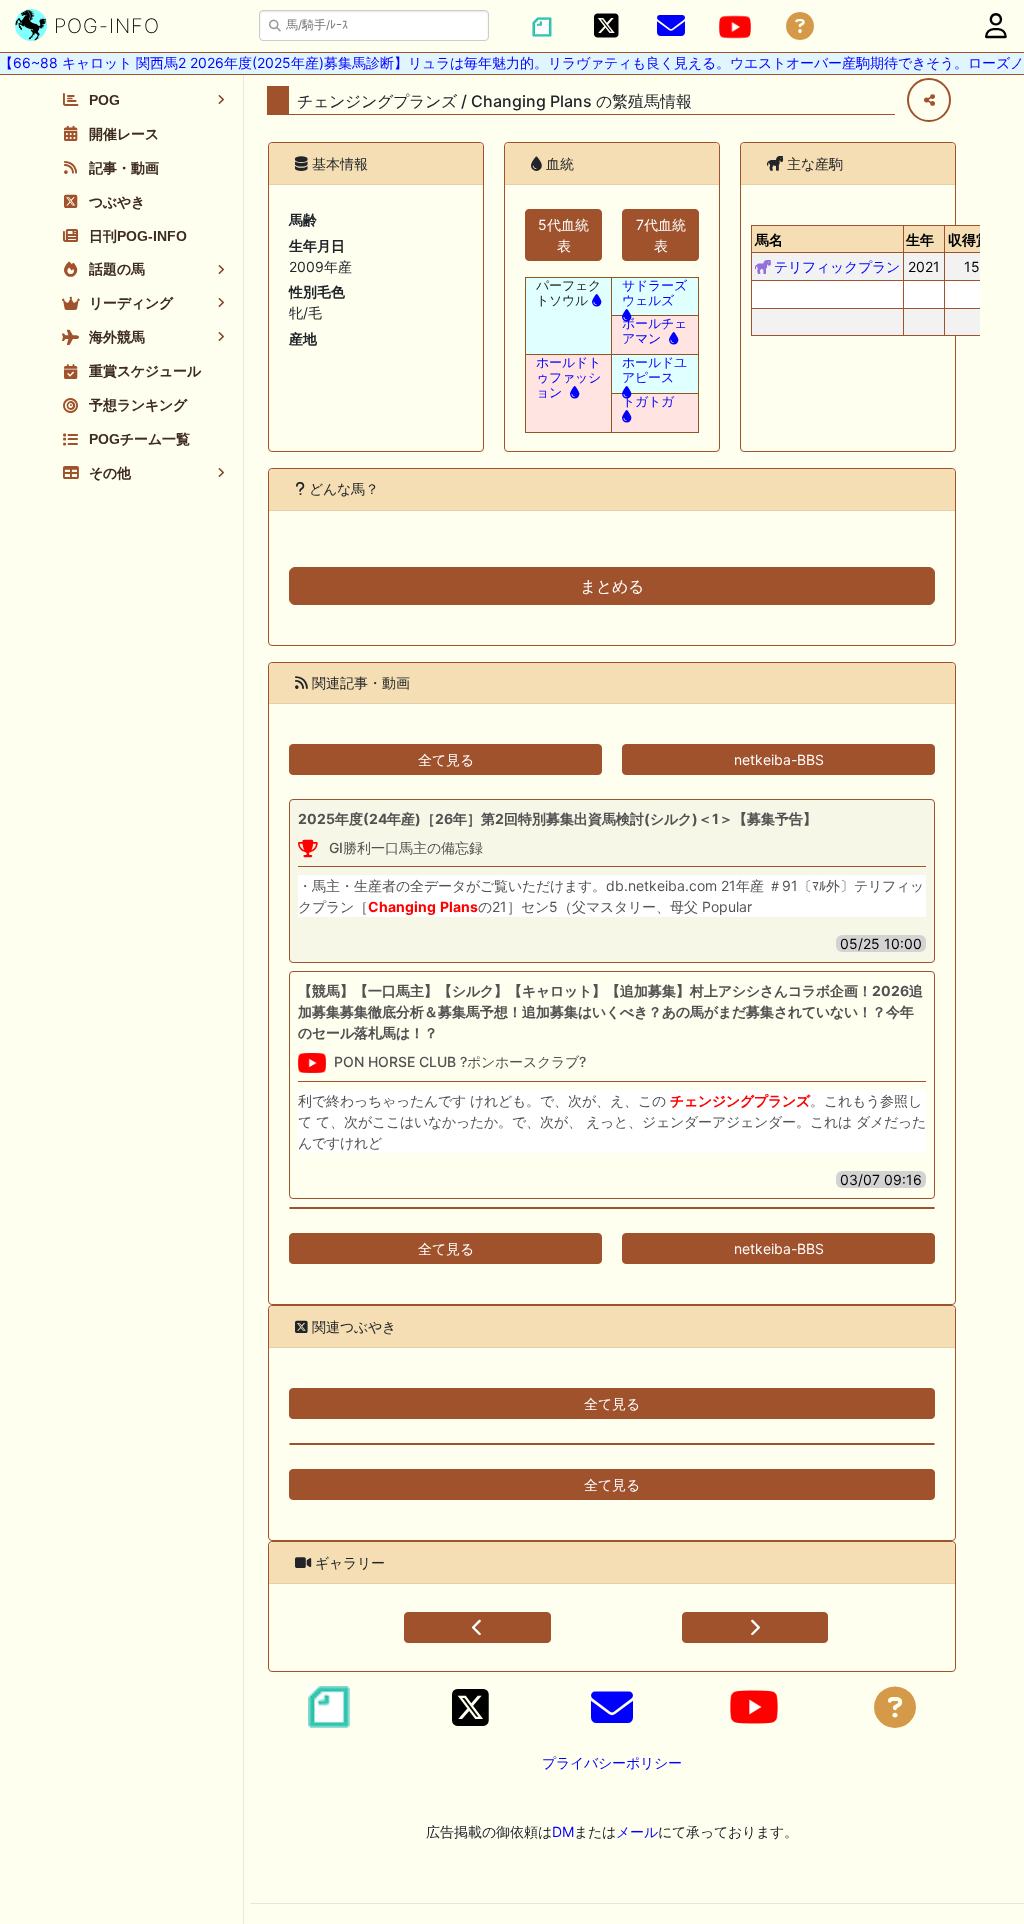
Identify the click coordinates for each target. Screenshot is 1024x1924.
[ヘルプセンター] (800, 26)
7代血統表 (661, 235)
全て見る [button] (446, 759)
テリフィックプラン (837, 266)
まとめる (612, 586)
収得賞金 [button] (976, 239)
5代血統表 (563, 235)
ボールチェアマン (654, 331)
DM (563, 1831)
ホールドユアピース (654, 370)
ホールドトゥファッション (568, 377)
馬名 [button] (769, 239)
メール (637, 1831)
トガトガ (648, 401)
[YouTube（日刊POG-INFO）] (735, 27)
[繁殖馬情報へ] (594, 300)
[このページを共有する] (929, 100)
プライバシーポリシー (612, 1762)
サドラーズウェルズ (654, 293)
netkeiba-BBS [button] (779, 759)
